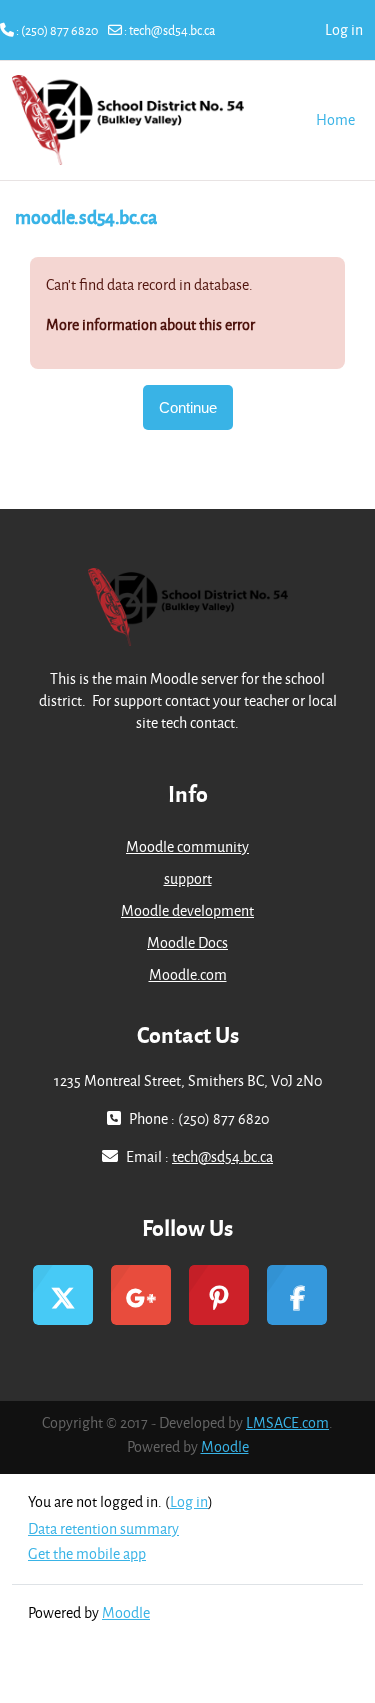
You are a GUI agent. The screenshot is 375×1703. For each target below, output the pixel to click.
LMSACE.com (287, 1422)
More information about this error (150, 324)
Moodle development (187, 910)
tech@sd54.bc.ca (172, 30)
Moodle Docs (187, 942)
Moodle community (187, 846)
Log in (344, 29)
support (188, 878)
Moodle (225, 1446)
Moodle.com (188, 974)
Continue (188, 407)
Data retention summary (103, 1528)
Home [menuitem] (335, 119)
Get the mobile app (87, 1553)
